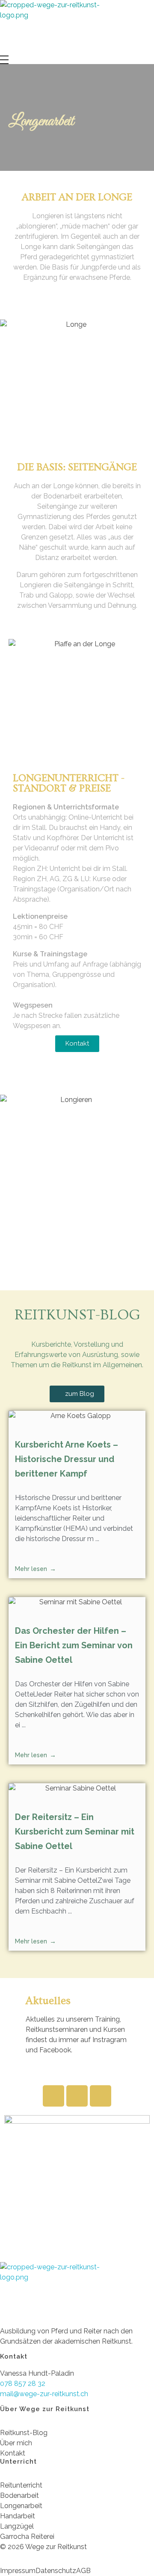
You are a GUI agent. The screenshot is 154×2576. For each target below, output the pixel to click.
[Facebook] (53, 2096)
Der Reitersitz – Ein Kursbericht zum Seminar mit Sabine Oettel (75, 1832)
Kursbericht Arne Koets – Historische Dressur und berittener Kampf (67, 1459)
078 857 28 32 (23, 2384)
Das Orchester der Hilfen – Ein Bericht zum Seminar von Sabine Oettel (74, 1645)
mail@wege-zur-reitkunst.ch (44, 2394)
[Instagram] (77, 2096)
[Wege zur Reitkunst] (56, 28)
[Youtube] (101, 2096)
